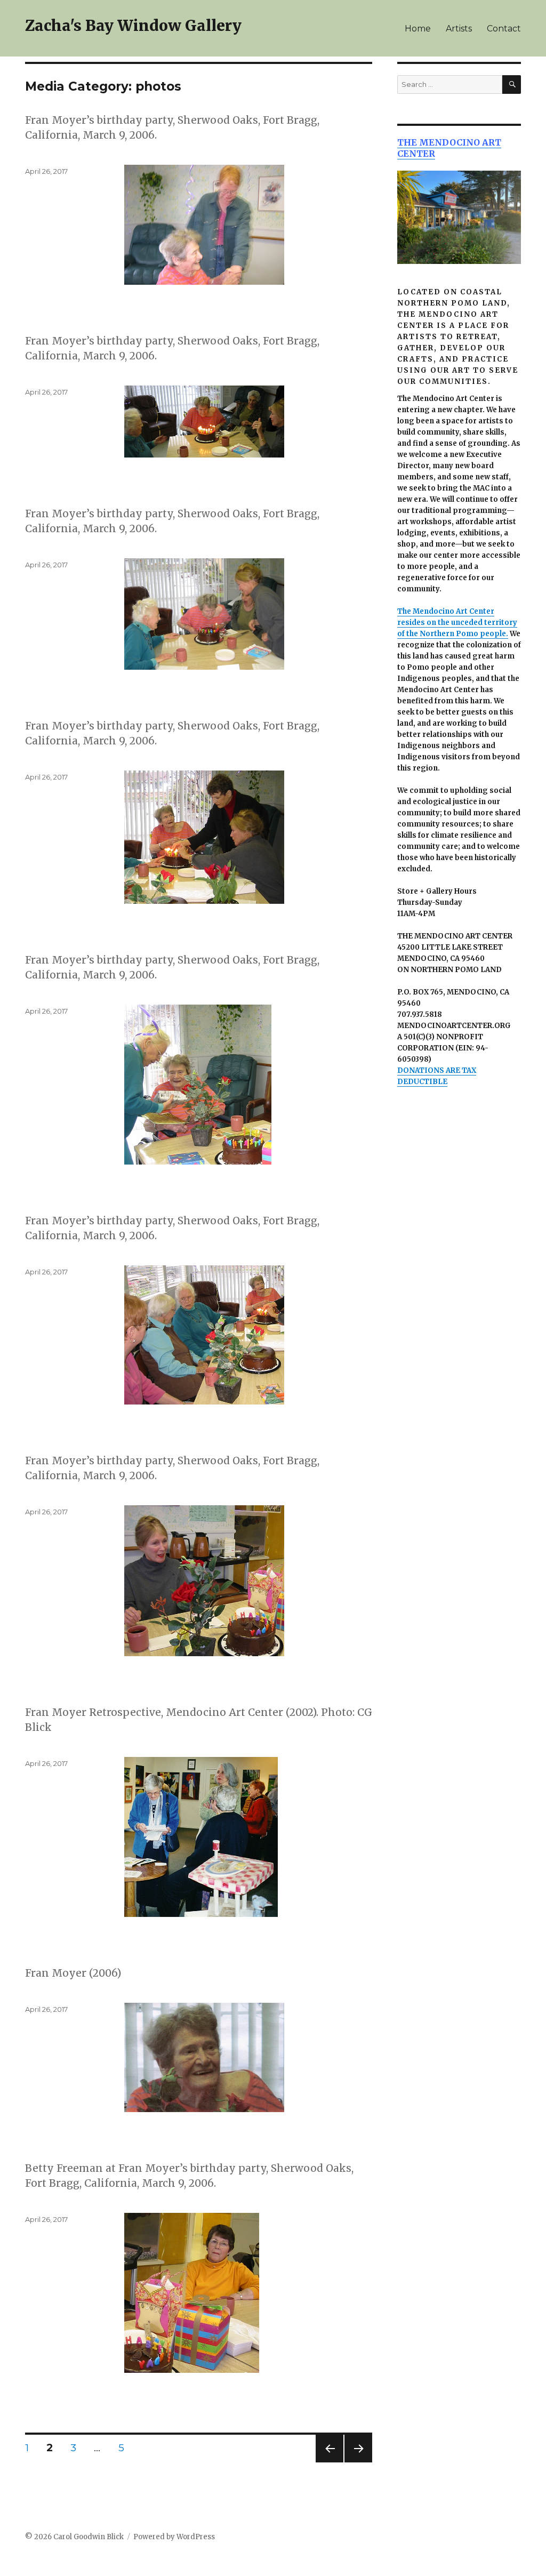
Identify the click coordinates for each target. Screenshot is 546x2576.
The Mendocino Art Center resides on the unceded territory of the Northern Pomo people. (457, 623)
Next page (358, 2462)
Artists (459, 29)
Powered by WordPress (174, 2537)
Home (418, 29)
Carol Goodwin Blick (89, 2537)
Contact (504, 29)
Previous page (330, 2462)
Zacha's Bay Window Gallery (133, 26)
